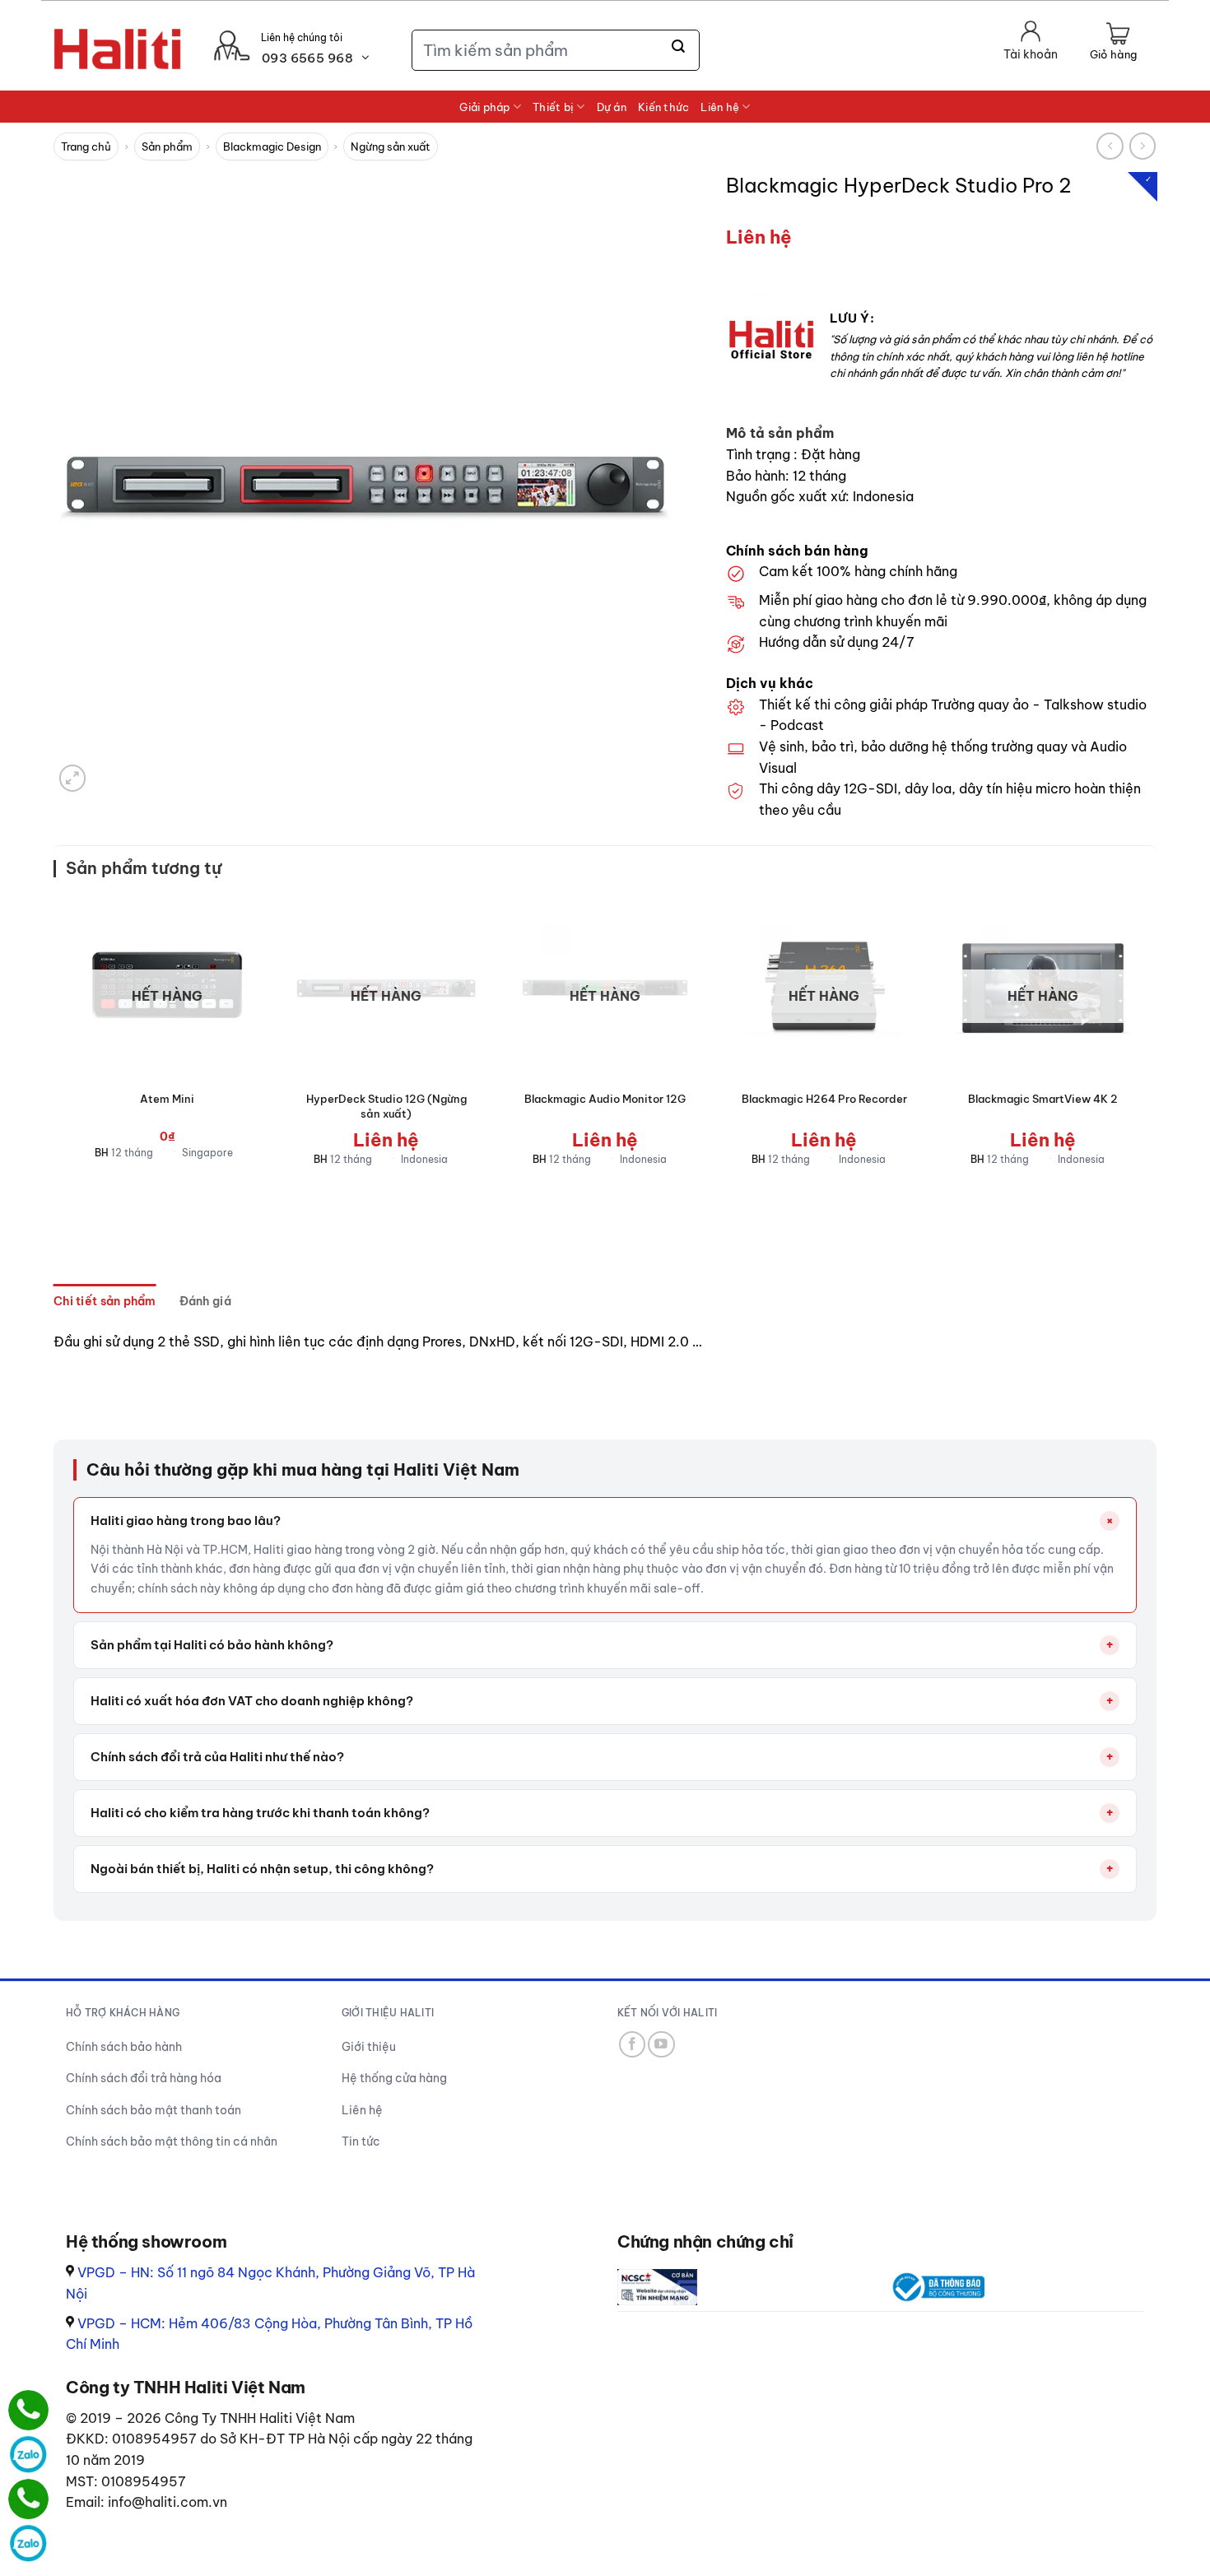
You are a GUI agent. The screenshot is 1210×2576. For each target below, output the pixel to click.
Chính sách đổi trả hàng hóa (144, 2078)
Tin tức (361, 2141)
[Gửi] (679, 47)
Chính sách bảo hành (124, 2047)
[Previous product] (1143, 146)
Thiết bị (553, 107)
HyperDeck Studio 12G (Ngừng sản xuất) (386, 1106)
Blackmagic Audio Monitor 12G (605, 1099)
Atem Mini (167, 1099)
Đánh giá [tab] (205, 1301)
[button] (1113, 43)
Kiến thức (663, 107)
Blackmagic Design (272, 146)
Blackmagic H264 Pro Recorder (824, 1099)
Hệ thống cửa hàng (394, 2078)
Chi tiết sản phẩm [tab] (105, 1301)
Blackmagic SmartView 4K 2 (1043, 1099)
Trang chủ (86, 146)
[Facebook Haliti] (633, 2045)
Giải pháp (484, 107)
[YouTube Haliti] (661, 2045)
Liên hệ (720, 107)
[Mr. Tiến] (28, 2499)
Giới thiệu (369, 2047)
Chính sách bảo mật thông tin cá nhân (172, 2141)
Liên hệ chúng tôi (302, 37)
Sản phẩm (167, 146)
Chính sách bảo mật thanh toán (154, 2110)
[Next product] (1110, 146)
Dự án (612, 107)
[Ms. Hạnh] (28, 2410)
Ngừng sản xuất (391, 146)
